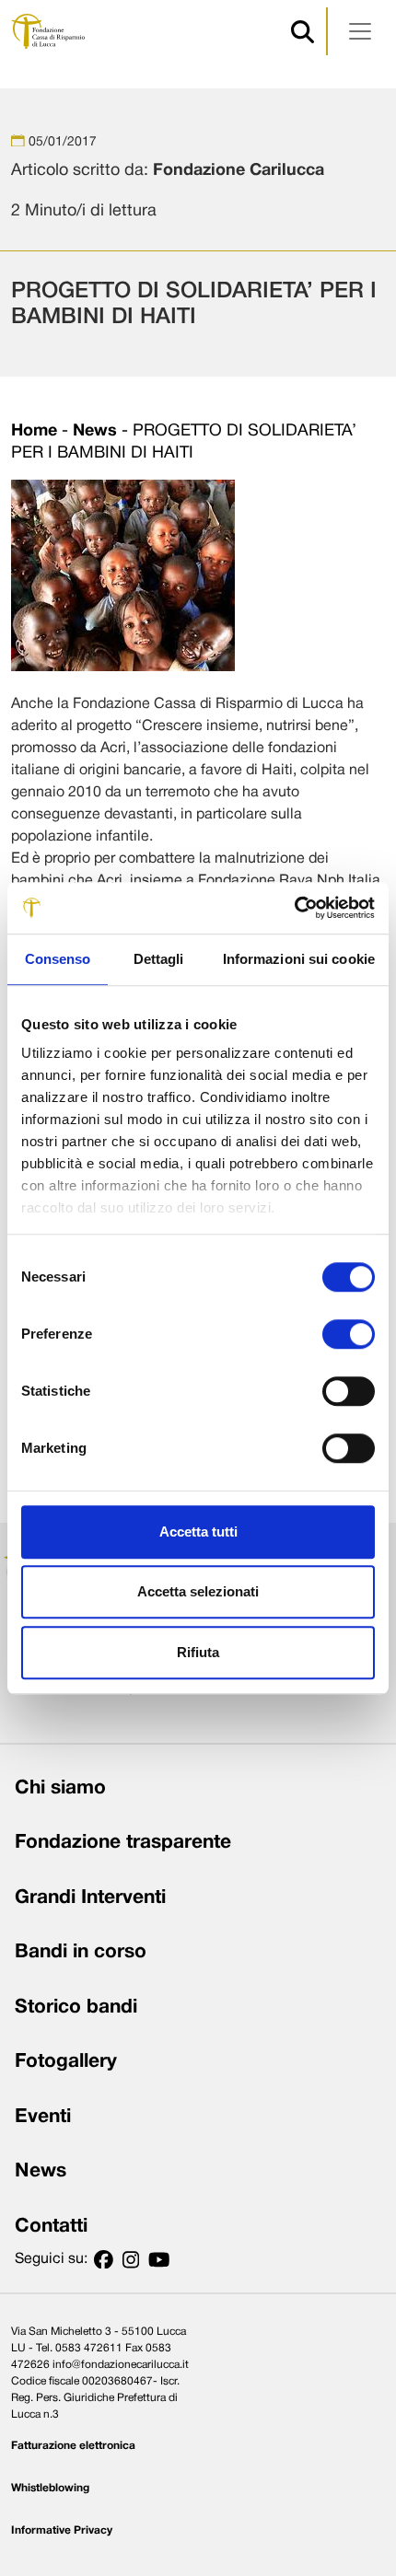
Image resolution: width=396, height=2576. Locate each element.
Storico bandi (76, 2007)
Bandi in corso (81, 1952)
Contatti (51, 2227)
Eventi (43, 2117)
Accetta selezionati (198, 1591)
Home (34, 431)
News (95, 431)
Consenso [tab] (58, 959)
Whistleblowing (50, 2488)
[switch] (349, 1334)
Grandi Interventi (90, 1898)
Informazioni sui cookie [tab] (299, 959)
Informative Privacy (62, 2530)
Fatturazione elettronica (73, 2446)
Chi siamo (60, 1788)
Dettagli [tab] (159, 959)
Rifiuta (198, 1652)
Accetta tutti (198, 1532)
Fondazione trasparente (123, 1843)
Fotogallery (66, 2062)
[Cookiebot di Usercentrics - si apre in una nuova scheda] (294, 908)
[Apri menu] (360, 31)
